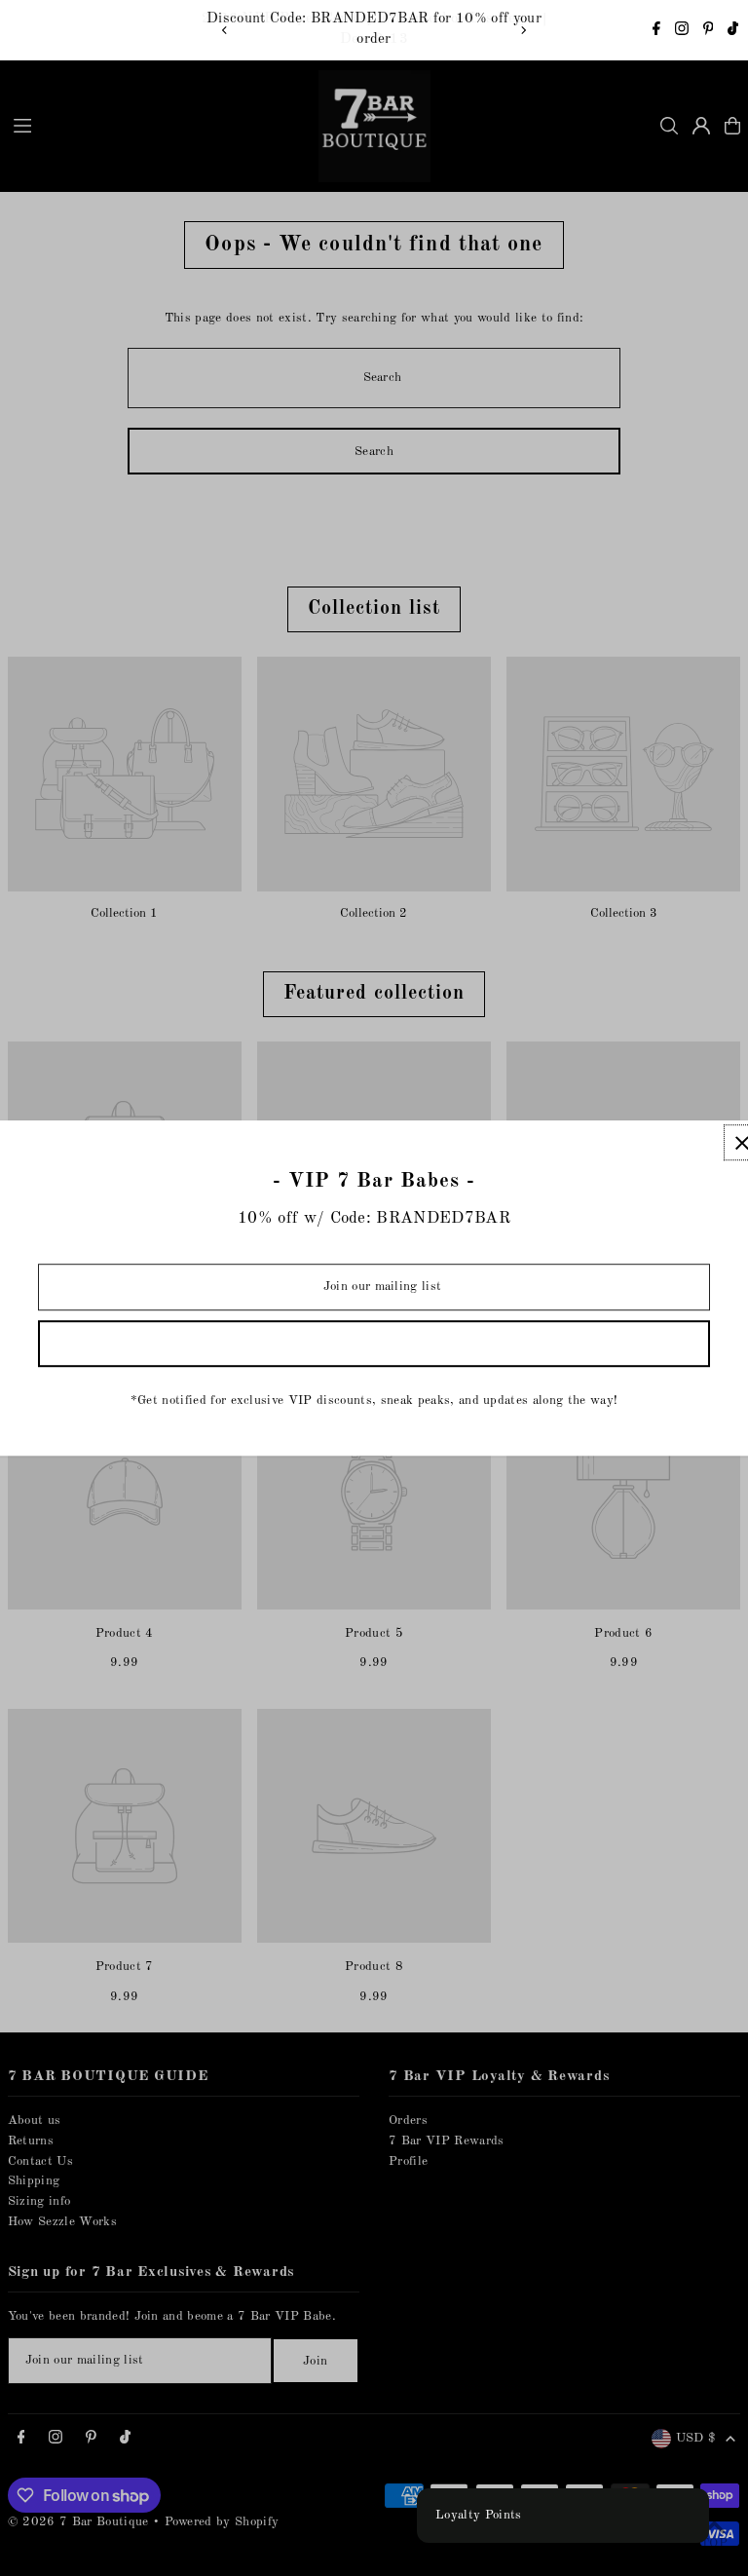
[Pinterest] (709, 32)
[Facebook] (656, 32)
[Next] (523, 30)
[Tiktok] (733, 32)
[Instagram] (682, 32)
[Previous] (225, 30)
